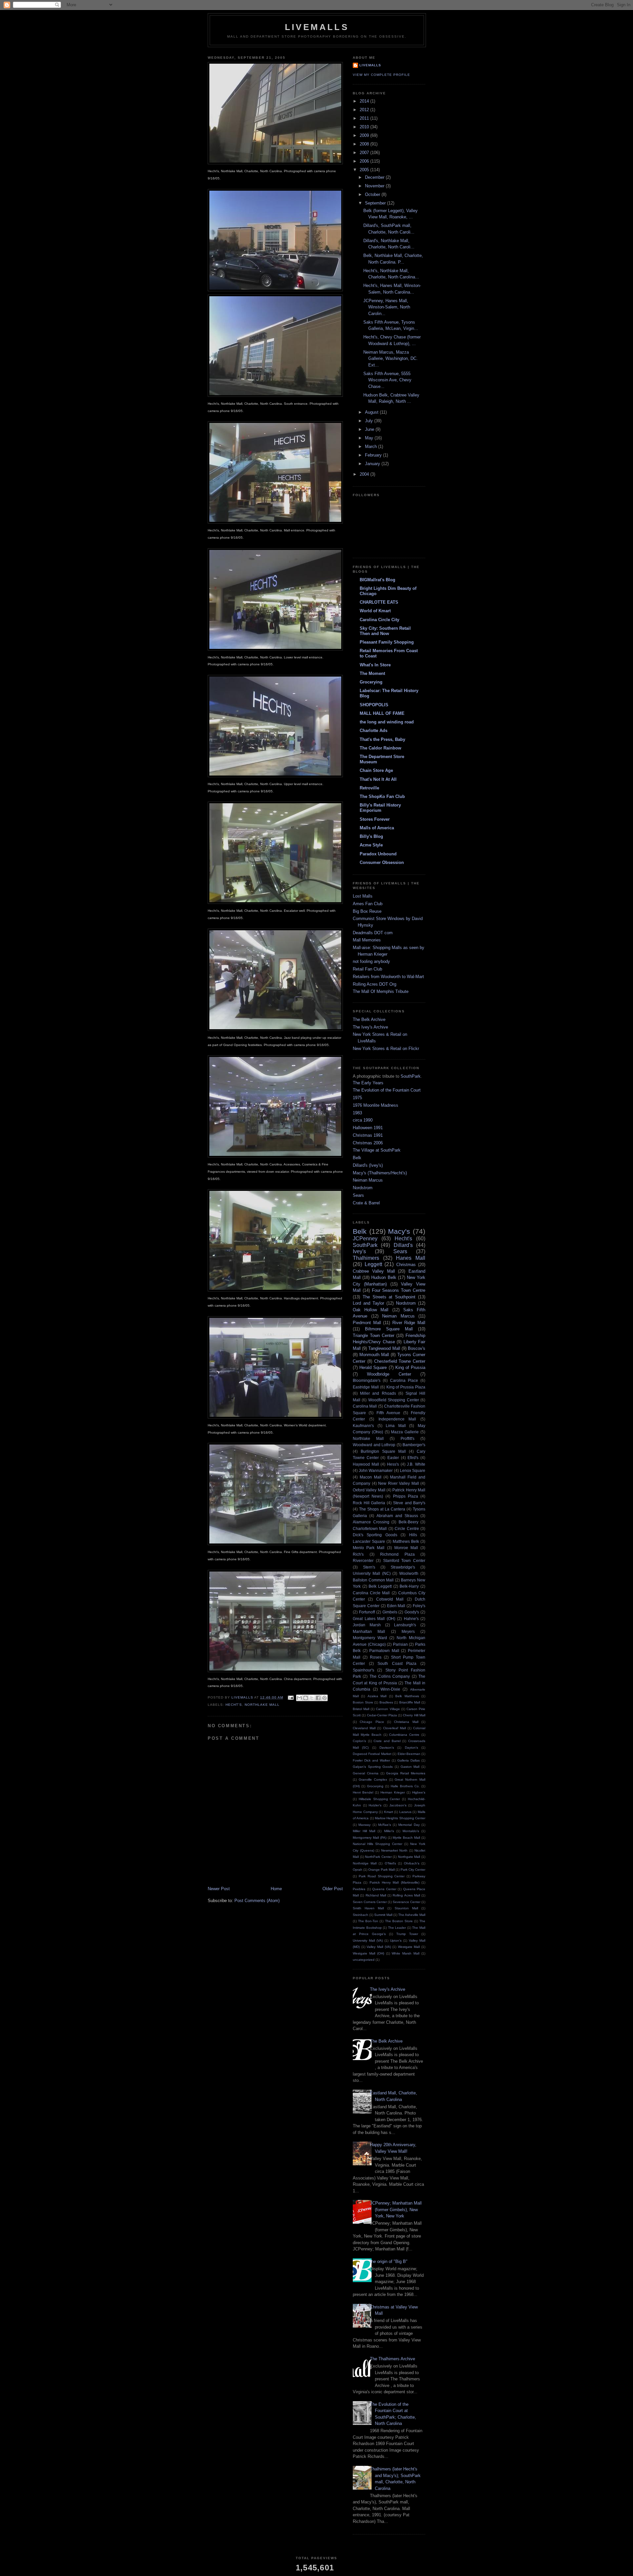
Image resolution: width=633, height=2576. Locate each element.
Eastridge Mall (366, 1387)
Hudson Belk (384, 1277)
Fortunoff (367, 1612)
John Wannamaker (376, 1470)
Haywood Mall (366, 1464)
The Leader (397, 1928)
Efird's (413, 1458)
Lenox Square (413, 1470)
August (372, 412)
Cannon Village (388, 1709)
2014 (365, 101)
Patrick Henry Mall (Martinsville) (394, 1882)
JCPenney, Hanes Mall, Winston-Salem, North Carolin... (387, 307)
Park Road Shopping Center (382, 1876)
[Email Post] (291, 1697)
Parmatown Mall (384, 1651)
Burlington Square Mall (383, 1451)
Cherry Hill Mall (414, 1715)
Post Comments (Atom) (257, 1901)
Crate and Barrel (387, 1741)
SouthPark (411, 1076)
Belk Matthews (407, 1696)
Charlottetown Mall (370, 1528)
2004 (365, 474)
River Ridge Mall (409, 1323)
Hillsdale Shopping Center (379, 1799)
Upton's (396, 1940)
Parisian (400, 1644)
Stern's (369, 1567)
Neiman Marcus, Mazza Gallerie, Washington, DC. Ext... (391, 359)
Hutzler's (375, 1805)
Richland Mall (376, 1895)
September (376, 203)
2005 (365, 170)
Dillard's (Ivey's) (368, 1165)
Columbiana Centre (404, 1735)
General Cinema (366, 1773)
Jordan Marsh (367, 1625)
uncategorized (364, 1960)
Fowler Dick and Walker (371, 1760)
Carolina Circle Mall (371, 1593)
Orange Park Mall (381, 1870)
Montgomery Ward (370, 1638)
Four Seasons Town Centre (399, 1290)
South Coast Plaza (397, 1663)
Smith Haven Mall (368, 1908)
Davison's (387, 1748)
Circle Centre (407, 1528)
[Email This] (299, 1698)
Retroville (369, 788)
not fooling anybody (371, 961)
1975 (357, 1098)
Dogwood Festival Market (372, 1754)
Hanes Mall (411, 1258)
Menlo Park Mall (369, 1548)
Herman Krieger (393, 1792)
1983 (357, 1113)
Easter (393, 1458)
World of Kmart (375, 611)
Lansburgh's (405, 1625)
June (370, 429)
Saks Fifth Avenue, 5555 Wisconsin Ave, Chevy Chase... (387, 380)
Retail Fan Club (367, 969)
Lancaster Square (369, 1541)
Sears (358, 1195)
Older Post (333, 1889)
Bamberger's (414, 1445)
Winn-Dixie (390, 1689)
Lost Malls (363, 896)
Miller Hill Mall (364, 1831)
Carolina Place (404, 1380)
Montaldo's (411, 1831)
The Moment (372, 673)
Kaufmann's (363, 1426)
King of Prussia (410, 1368)
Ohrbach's (412, 1863)
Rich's (358, 1554)
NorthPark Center (378, 1857)
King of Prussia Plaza (406, 1387)
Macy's (399, 1231)
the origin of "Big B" (389, 2261)
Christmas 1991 (368, 1135)
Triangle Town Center (374, 1336)
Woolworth (409, 1573)
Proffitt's (407, 1438)
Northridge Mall (365, 1863)
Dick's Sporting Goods (375, 1535)
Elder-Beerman (409, 1754)
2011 (365, 118)
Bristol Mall (361, 1709)
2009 (365, 135)
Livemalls (370, 65)
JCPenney (365, 1239)
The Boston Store (399, 1921)
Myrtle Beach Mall (406, 1838)
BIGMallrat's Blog (377, 580)
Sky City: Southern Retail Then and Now (385, 631)
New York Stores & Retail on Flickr (386, 1049)
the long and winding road (387, 722)
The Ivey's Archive (370, 1027)
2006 (365, 161)
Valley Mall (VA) (379, 1947)
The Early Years (368, 1083)
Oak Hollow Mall (371, 1310)
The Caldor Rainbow (380, 748)
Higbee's (419, 1792)
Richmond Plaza (397, 1554)
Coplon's (359, 1741)
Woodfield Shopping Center (394, 1400)
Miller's (389, 1831)
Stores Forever (375, 819)
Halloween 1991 (368, 1128)
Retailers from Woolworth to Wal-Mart (388, 977)
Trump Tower (407, 1934)
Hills (413, 1535)
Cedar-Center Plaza (382, 1715)
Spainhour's (363, 1670)
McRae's (385, 1825)
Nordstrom (363, 1188)
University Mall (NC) (372, 1573)
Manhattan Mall (369, 1631)
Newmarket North (394, 1850)
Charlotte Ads (374, 731)
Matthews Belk (406, 1541)
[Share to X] (312, 1698)
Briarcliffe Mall (410, 1702)
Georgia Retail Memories (406, 1773)
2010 (365, 127)
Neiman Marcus (368, 1180)
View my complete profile (381, 75)
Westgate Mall (409, 1947)
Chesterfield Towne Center (400, 1361)
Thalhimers (366, 1258)
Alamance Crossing (371, 1522)
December (375, 177)
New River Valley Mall (399, 1483)
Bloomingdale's (367, 1380)
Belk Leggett (380, 1586)
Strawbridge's (403, 1567)
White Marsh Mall (406, 1953)
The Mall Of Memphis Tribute (381, 991)
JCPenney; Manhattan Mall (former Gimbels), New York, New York (396, 2210)
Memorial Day (409, 1825)
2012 (365, 110)
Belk (357, 1158)
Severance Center (407, 1902)
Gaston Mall (410, 1767)
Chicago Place (372, 1722)
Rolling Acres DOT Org (375, 984)
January (373, 464)
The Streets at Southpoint (389, 1297)
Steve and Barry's (409, 1503)
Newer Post (219, 1889)
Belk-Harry (409, 1586)
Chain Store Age (376, 770)
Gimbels (390, 1612)
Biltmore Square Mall (389, 1329)
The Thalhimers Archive (392, 2359)
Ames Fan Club (368, 904)
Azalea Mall (377, 1696)
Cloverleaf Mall (394, 1728)
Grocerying (371, 682)
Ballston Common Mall (373, 1580)
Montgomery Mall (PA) (370, 1838)
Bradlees (386, 1702)
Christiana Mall (406, 1722)
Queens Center (384, 1889)
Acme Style (371, 845)
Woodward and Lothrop (374, 1445)
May (370, 438)
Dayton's (411, 1748)
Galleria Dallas (408, 1760)
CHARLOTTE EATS (379, 602)
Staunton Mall (406, 1908)
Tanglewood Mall (384, 1348)
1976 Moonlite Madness (376, 1105)
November (375, 186)
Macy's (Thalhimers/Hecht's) (380, 1173)
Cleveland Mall (364, 1728)
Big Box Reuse (367, 911)
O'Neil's (390, 1863)
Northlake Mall (262, 1705)
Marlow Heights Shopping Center (400, 1818)
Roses (376, 1657)
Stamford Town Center (404, 1560)
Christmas (406, 1265)
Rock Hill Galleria (369, 1503)
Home (276, 1889)
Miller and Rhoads (378, 1393)
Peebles (359, 1889)
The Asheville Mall (412, 1915)
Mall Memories (367, 940)
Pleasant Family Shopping (387, 642)
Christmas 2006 (368, 1143)
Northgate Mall (409, 1857)
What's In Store (375, 665)
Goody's (412, 1612)
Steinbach (361, 1915)
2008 (365, 144)
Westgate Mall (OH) (368, 1953)
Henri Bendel (363, 1792)
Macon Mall (371, 1477)
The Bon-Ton (368, 1921)
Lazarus (405, 1812)
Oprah (358, 1870)
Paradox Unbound (378, 854)
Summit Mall (383, 1915)
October (373, 194)
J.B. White (416, 1464)
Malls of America (377, 828)
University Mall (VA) (368, 1940)
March (372, 446)
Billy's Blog (371, 836)
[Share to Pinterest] (324, 1698)
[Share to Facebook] (318, 1698)
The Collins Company (390, 1676)
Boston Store (363, 1702)
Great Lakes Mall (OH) (374, 1619)
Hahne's (411, 1619)
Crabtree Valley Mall (374, 1271)
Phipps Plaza (406, 1496)
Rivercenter (363, 1560)
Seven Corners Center (370, 1902)
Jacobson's (398, 1805)
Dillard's (403, 1245)
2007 (365, 153)
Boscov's (417, 1348)
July (370, 421)
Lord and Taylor (368, 1303)
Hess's (393, 1464)
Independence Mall (397, 1419)
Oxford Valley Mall (369, 1490)
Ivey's (359, 1251)
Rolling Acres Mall (406, 1895)
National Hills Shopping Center (377, 1844)
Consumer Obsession (382, 862)
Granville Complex (373, 1780)
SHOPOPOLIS (374, 705)
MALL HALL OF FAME (382, 713)
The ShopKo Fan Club (382, 796)
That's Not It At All (378, 779)
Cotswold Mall (390, 1599)
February (374, 455)
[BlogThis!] (306, 1698)
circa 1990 (363, 1120)
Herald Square (373, 1368)
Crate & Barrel (366, 1203)
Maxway (364, 1825)
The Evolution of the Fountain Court (387, 1090)
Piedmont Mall (367, 1323)
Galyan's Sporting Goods (373, 1767)
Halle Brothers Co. (405, 1786)
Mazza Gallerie (405, 1432)
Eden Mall (396, 1606)
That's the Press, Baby (382, 739)
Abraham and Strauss (397, 1516)
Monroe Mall (406, 1548)
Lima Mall (396, 1426)
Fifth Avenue (388, 1413)
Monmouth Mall (374, 1355)
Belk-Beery (408, 1522)
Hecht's (234, 1705)
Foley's (419, 1606)
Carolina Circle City (379, 620)
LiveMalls (317, 27)
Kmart (389, 1812)
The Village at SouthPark (377, 1150)
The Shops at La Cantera (382, 1509)
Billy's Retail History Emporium (380, 808)
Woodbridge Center (389, 1374)
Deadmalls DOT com (373, 933)
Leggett (373, 1264)
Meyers (408, 1631)
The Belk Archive (369, 1019)
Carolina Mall (365, 1406)
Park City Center (413, 1870)
